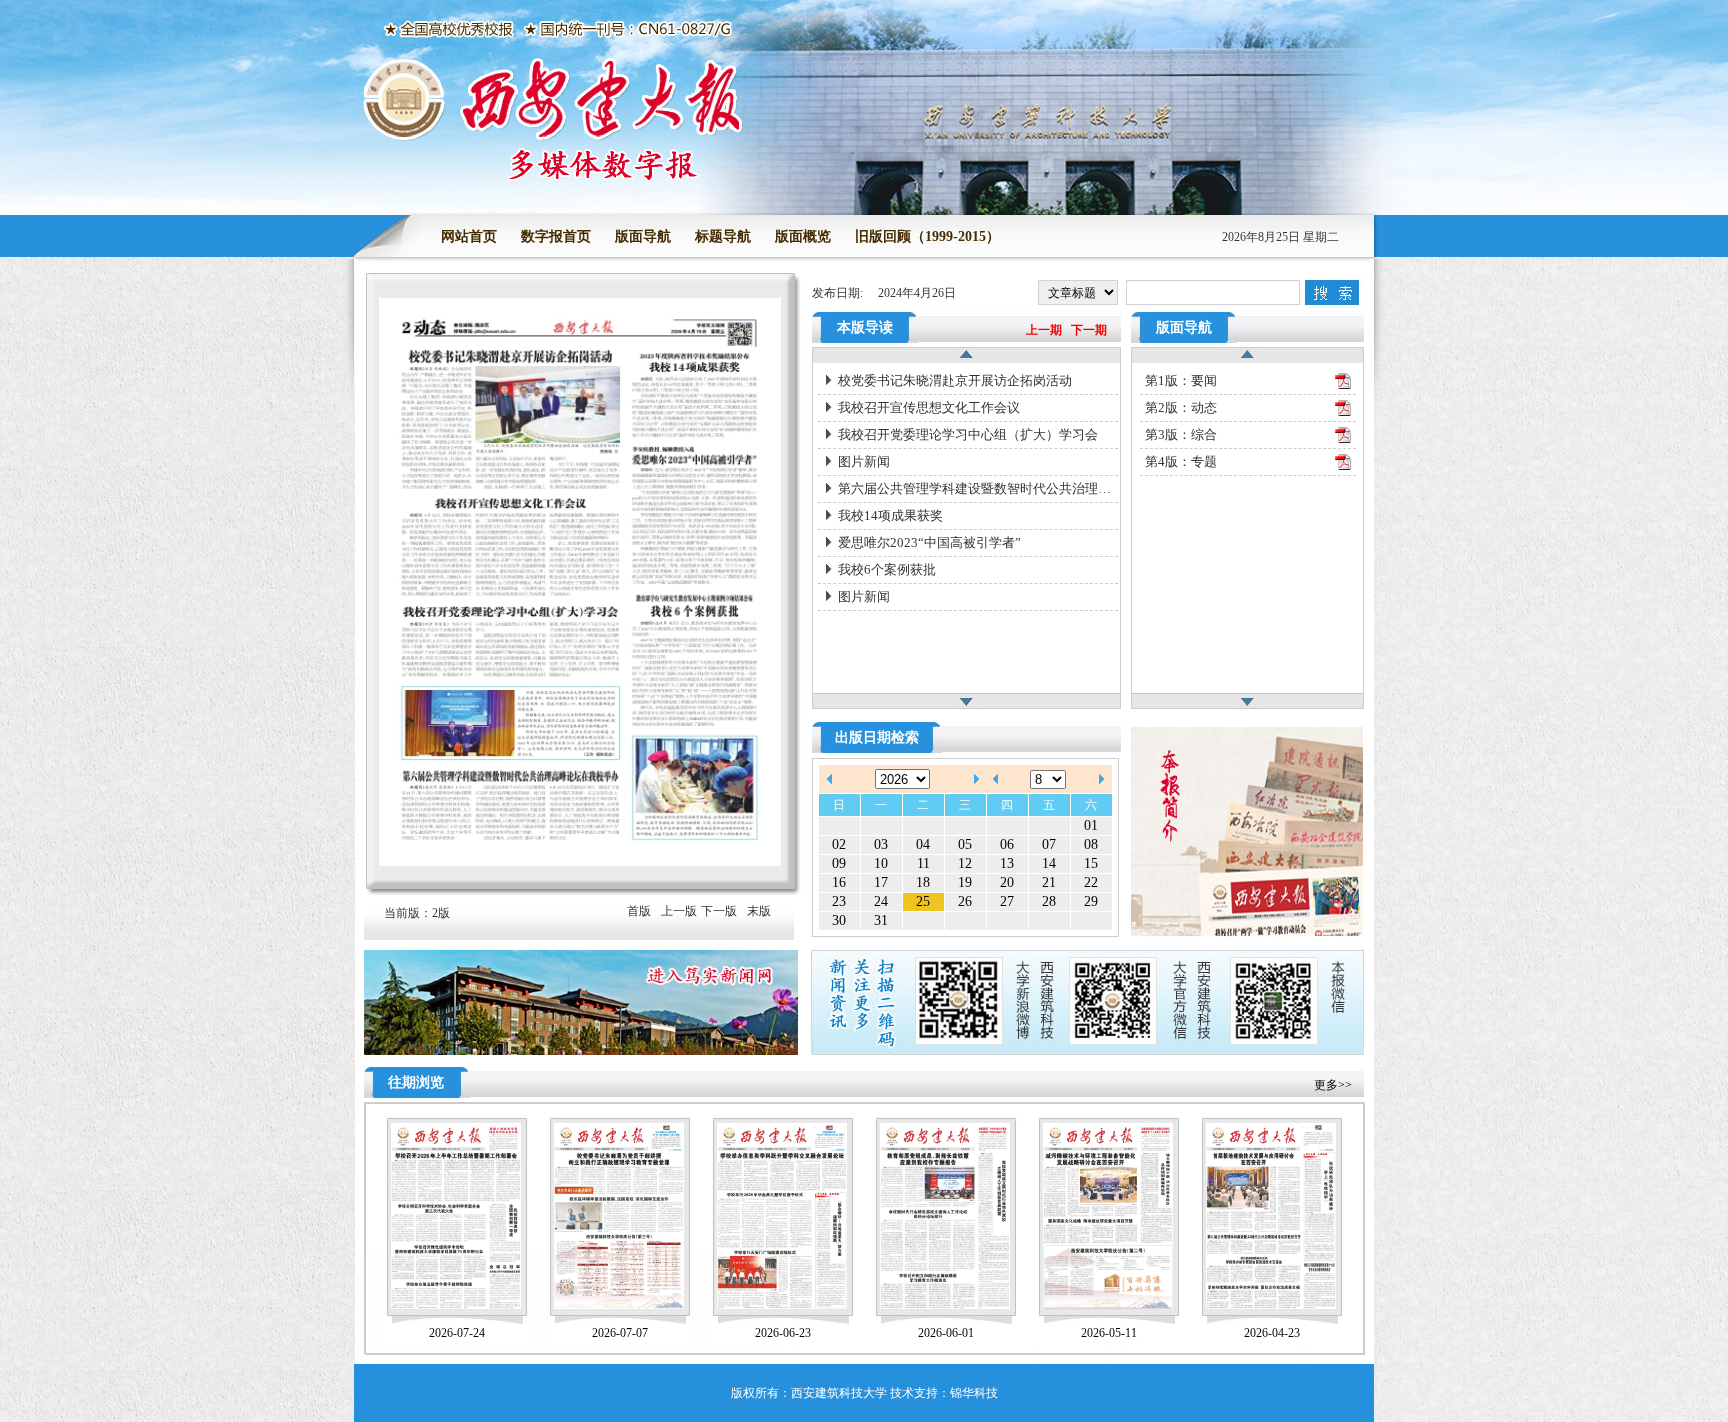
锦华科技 (974, 1393)
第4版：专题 (1181, 461)
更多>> (1333, 1085)
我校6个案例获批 (887, 569)
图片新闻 (864, 461)
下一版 (719, 911)
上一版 (679, 911)
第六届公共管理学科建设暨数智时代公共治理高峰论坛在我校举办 (978, 488)
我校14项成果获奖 (890, 515)
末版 (759, 911)
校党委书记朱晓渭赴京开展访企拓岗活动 (955, 380)
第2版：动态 (1181, 407)
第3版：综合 (1181, 434)
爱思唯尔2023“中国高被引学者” (929, 542)
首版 (639, 911)
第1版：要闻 (1181, 380)
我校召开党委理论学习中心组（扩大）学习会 (968, 434)
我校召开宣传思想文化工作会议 (929, 407)
